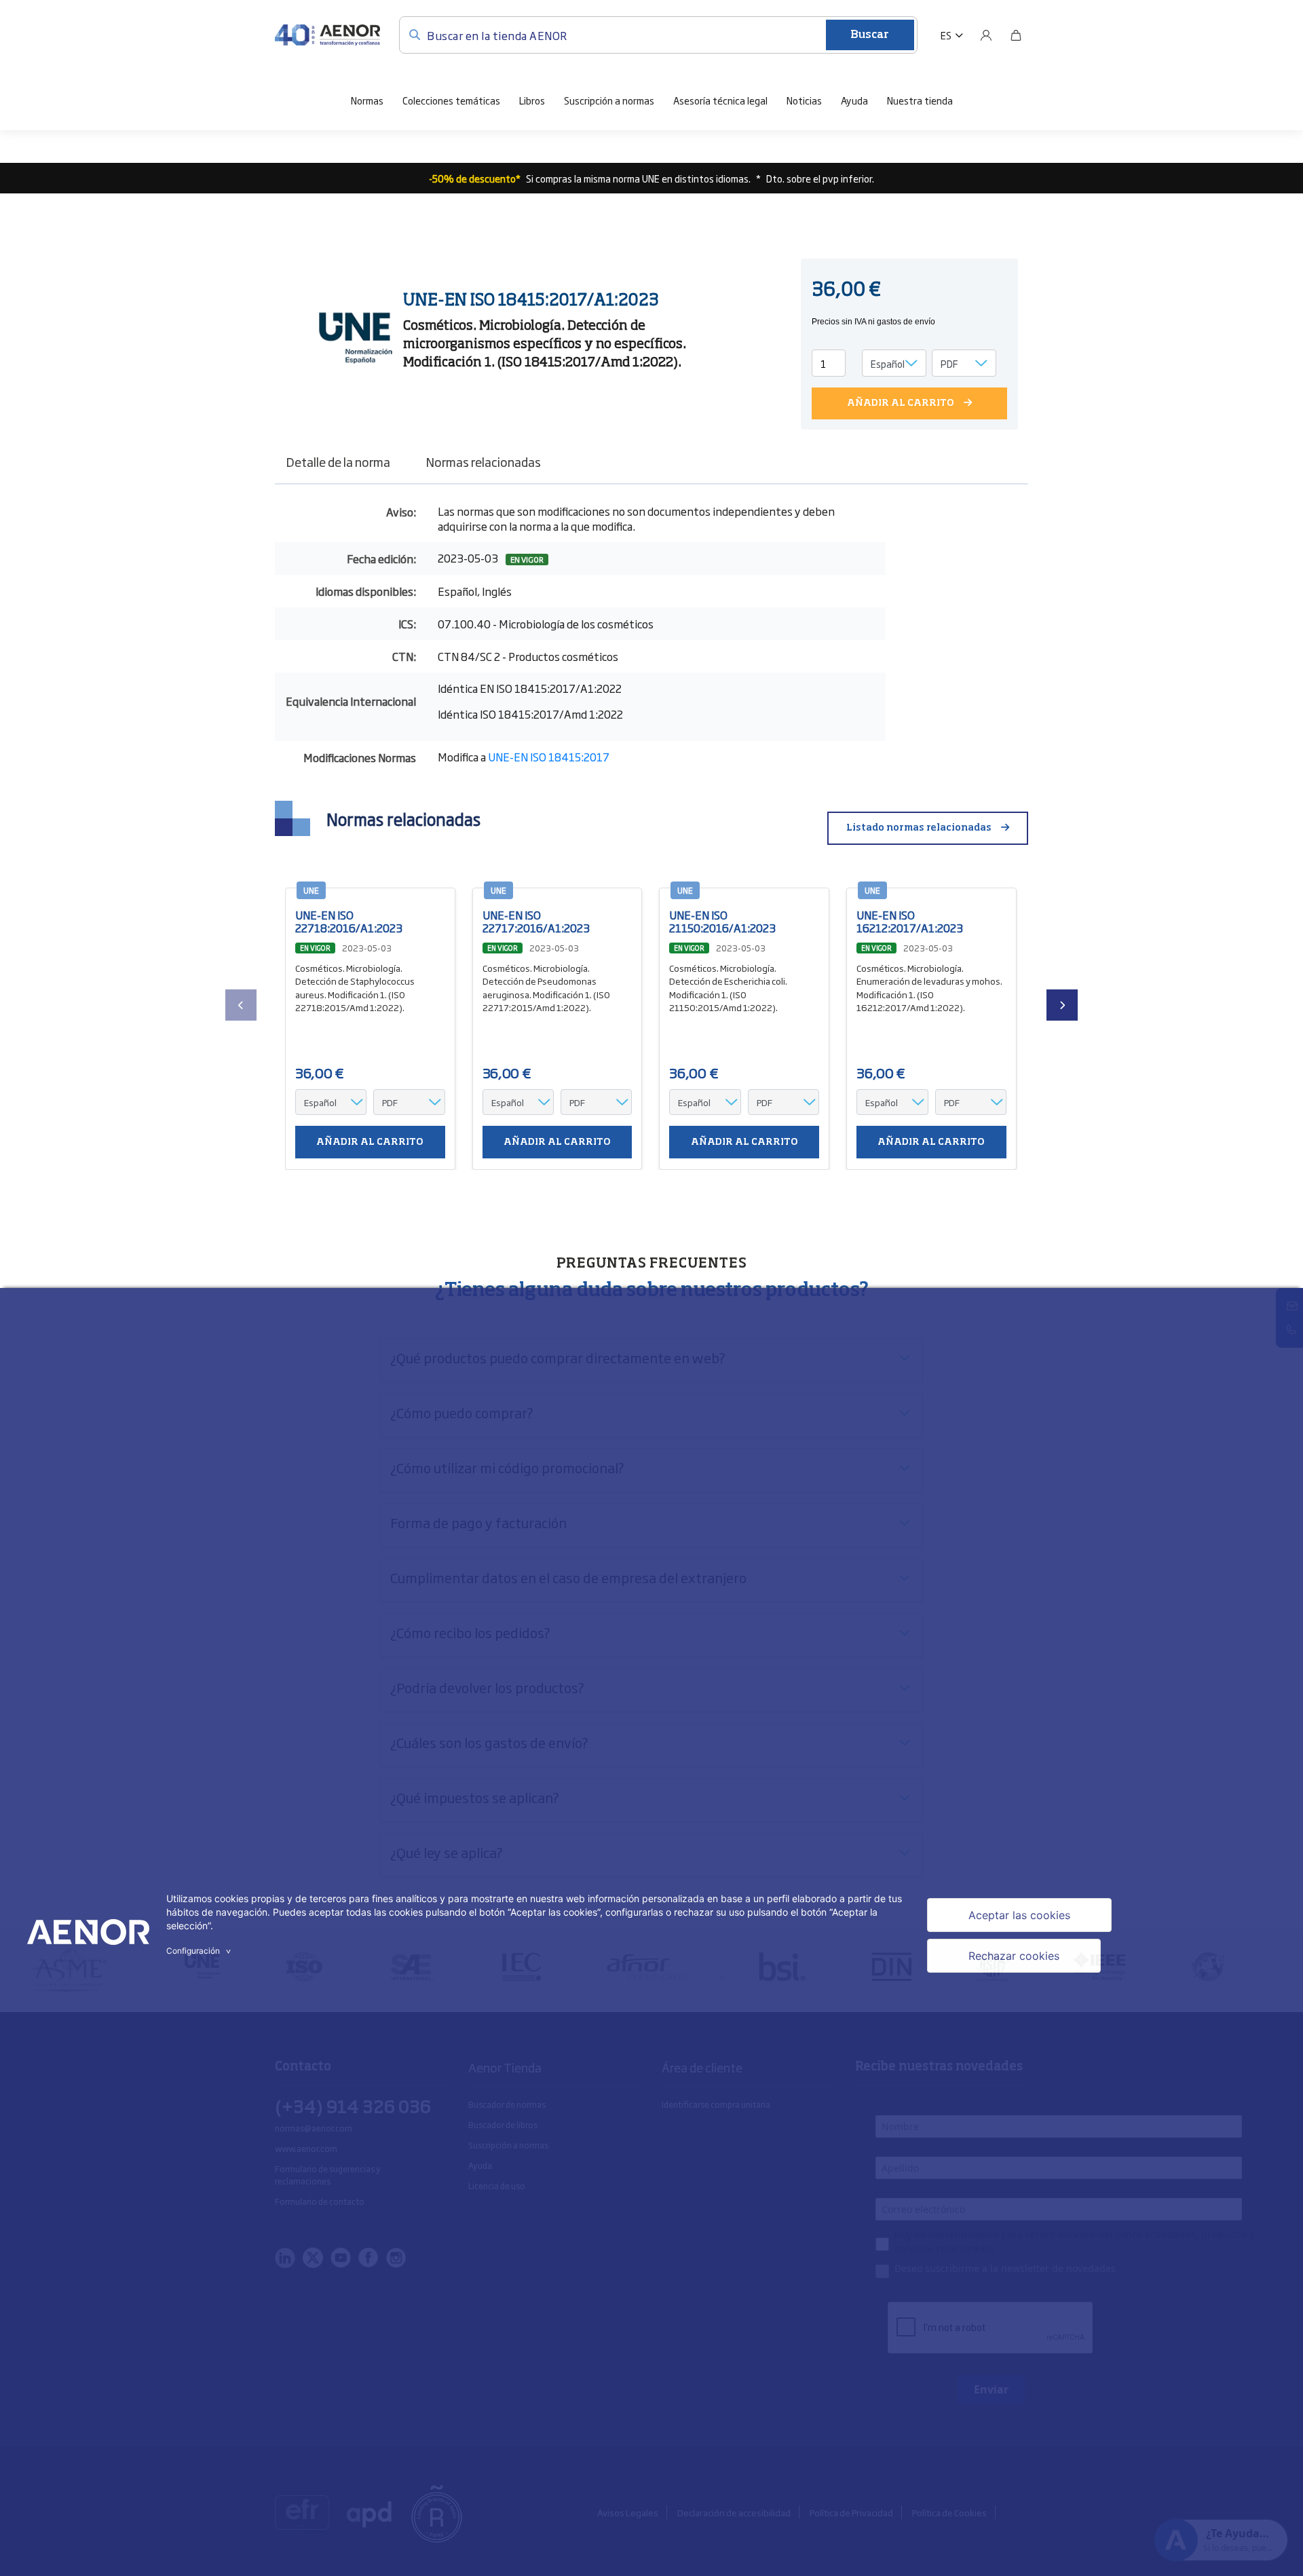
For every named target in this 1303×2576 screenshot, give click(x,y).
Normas (367, 100)
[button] (952, 35)
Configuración (200, 1951)
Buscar (870, 35)
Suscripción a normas (609, 100)
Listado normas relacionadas (919, 828)
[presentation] (241, 1005)
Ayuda (854, 100)
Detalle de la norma (338, 461)
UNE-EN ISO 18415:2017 (549, 757)
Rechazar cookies (1014, 1956)
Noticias (804, 100)
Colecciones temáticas (451, 100)
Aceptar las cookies (1019, 1915)
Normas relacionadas (483, 461)
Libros (532, 100)
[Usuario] (986, 35)
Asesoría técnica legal (720, 100)
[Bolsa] (1016, 35)
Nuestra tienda (920, 100)
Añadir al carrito (901, 403)
